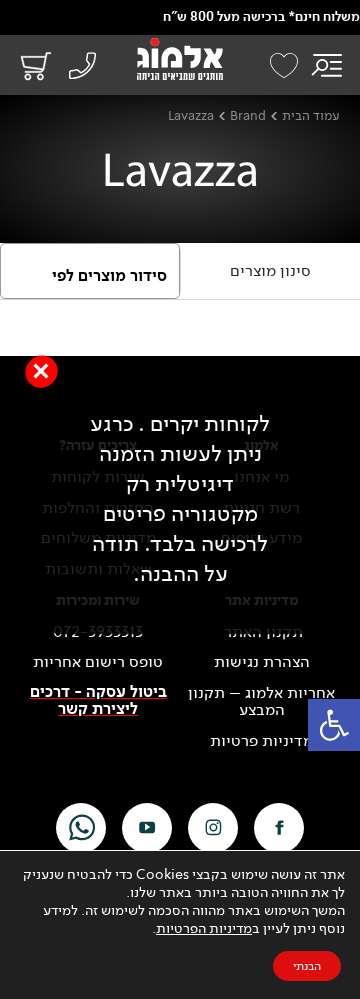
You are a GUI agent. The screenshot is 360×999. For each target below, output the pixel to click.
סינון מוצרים (270, 270)
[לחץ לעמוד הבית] (180, 59)
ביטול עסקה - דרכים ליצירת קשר (98, 701)
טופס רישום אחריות (98, 662)
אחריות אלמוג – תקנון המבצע (261, 701)
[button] (334, 725)
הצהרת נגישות (262, 662)
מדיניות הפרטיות (204, 928)
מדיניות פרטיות (261, 741)
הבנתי (307, 966)
